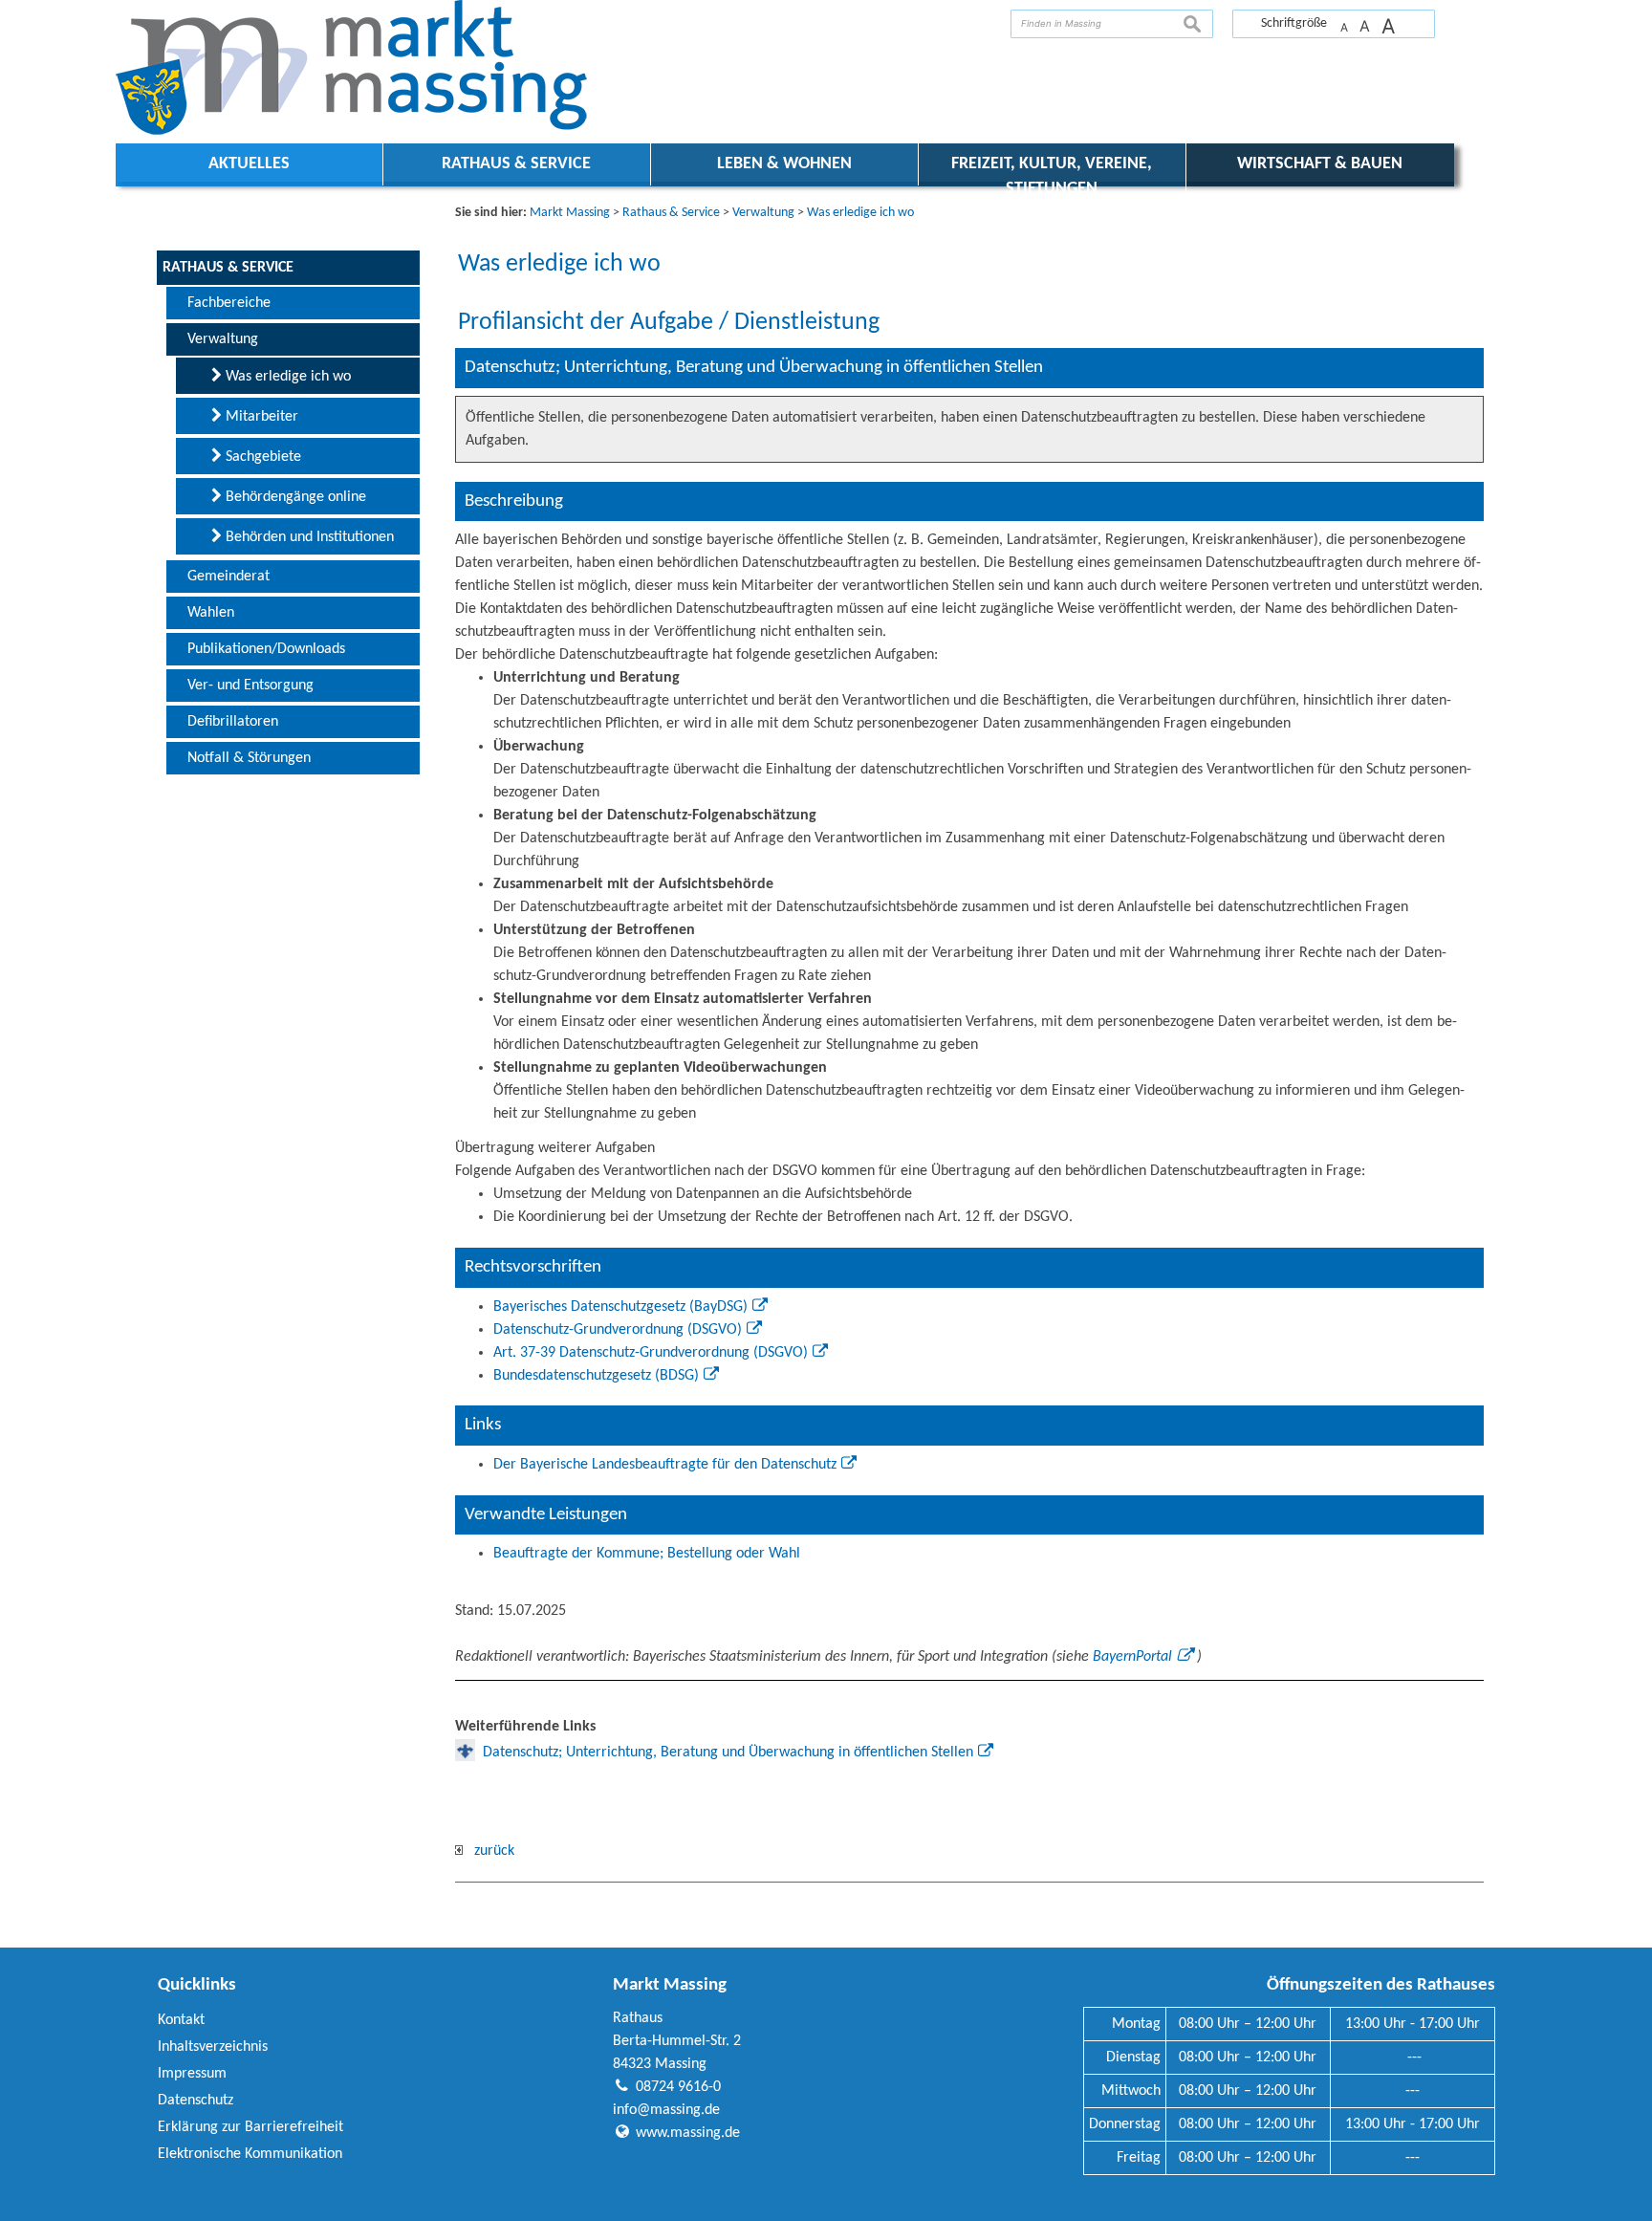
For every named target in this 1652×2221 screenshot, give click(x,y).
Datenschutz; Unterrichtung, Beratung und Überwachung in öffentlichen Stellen (728, 1753)
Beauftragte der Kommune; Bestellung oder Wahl (647, 1554)
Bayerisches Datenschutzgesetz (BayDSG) (620, 1307)
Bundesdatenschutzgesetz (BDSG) (596, 1376)
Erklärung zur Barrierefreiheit (250, 2127)
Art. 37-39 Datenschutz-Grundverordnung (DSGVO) (651, 1353)
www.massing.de (688, 2133)
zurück (489, 1851)
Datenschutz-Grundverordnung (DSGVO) (618, 1330)
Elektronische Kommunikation (250, 2154)
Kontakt (181, 2020)
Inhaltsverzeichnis (213, 2047)
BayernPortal (1132, 1657)
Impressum (192, 2074)
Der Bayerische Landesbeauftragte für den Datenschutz (665, 1465)
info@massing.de (666, 2110)
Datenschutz (196, 2101)
